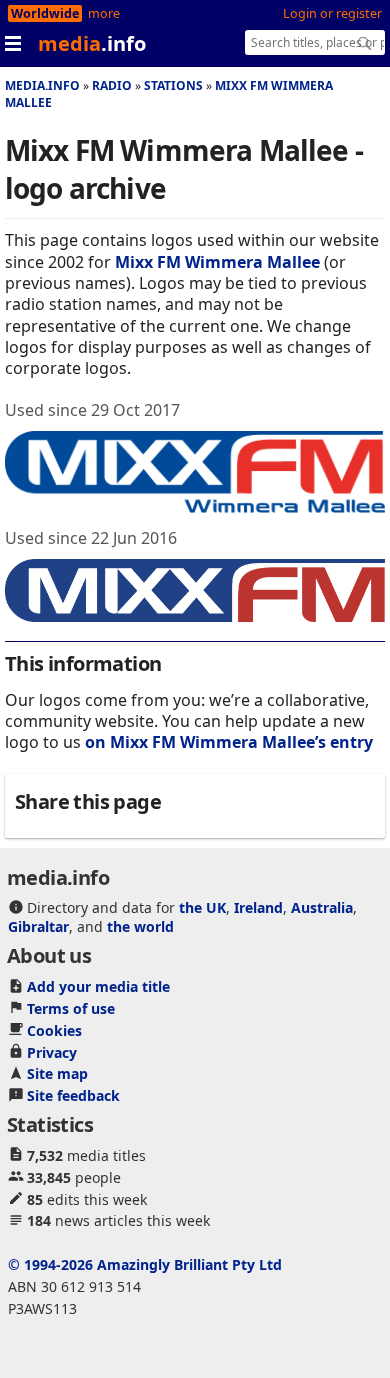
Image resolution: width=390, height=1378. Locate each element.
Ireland (258, 907)
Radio (112, 85)
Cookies (54, 1030)
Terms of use (71, 1008)
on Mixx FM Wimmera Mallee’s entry (229, 742)
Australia (322, 907)
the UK (202, 907)
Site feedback (73, 1095)
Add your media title (98, 986)
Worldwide (45, 13)
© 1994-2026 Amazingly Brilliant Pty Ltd (145, 1264)
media (92, 43)
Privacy (52, 1052)
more (104, 13)
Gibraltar (38, 926)
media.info (42, 85)
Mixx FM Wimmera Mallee (217, 262)
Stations (173, 85)
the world (140, 926)
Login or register (332, 13)
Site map (57, 1073)
